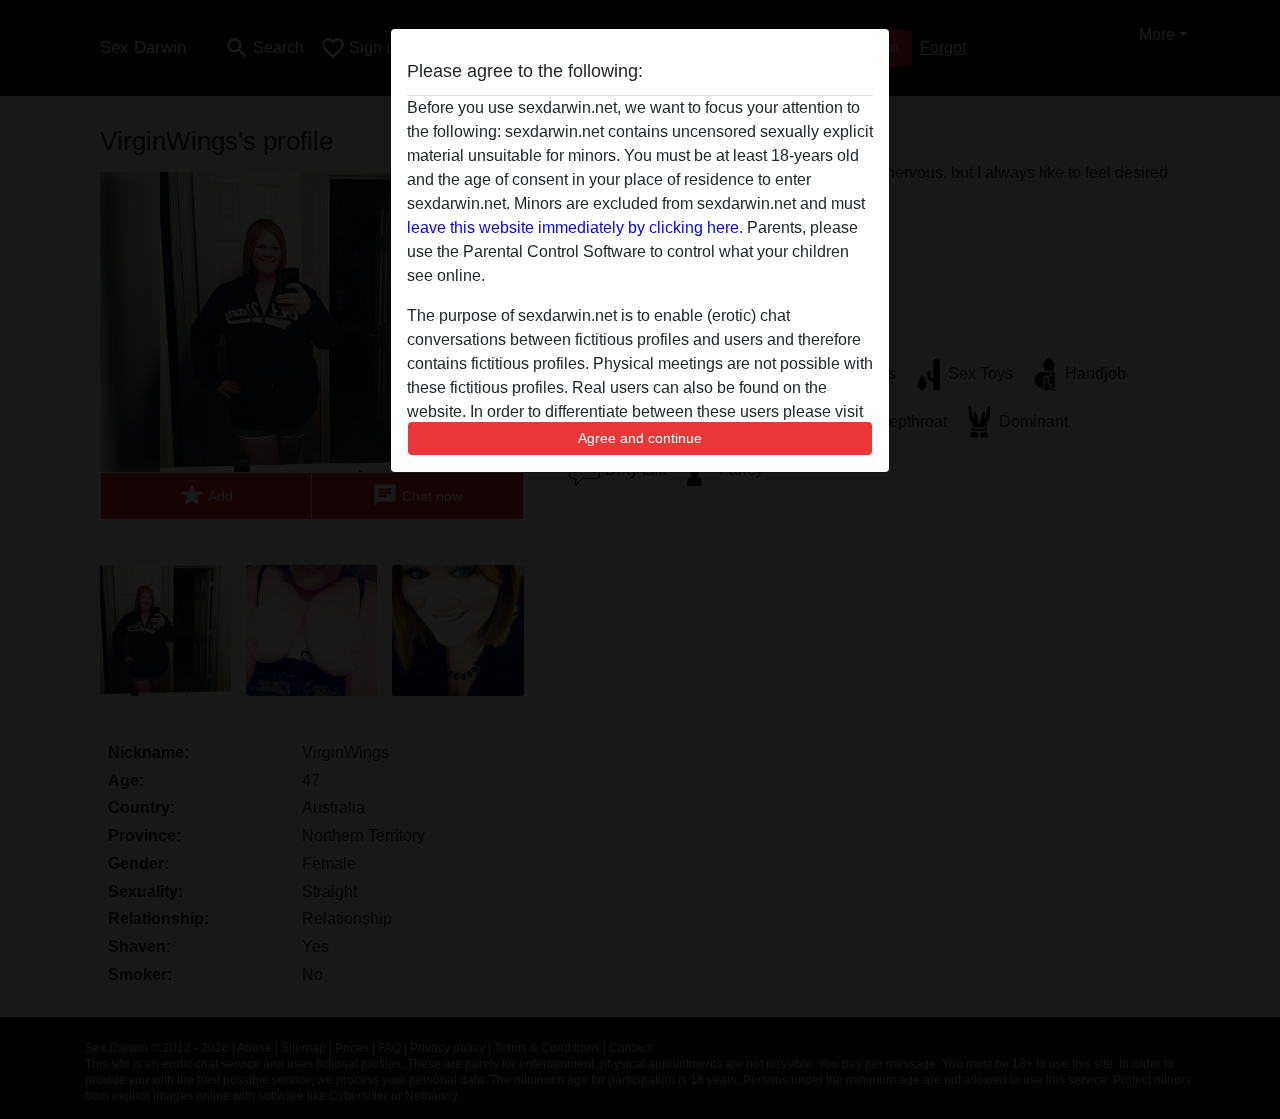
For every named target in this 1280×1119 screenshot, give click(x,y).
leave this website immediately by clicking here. (575, 227)
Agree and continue (640, 438)
